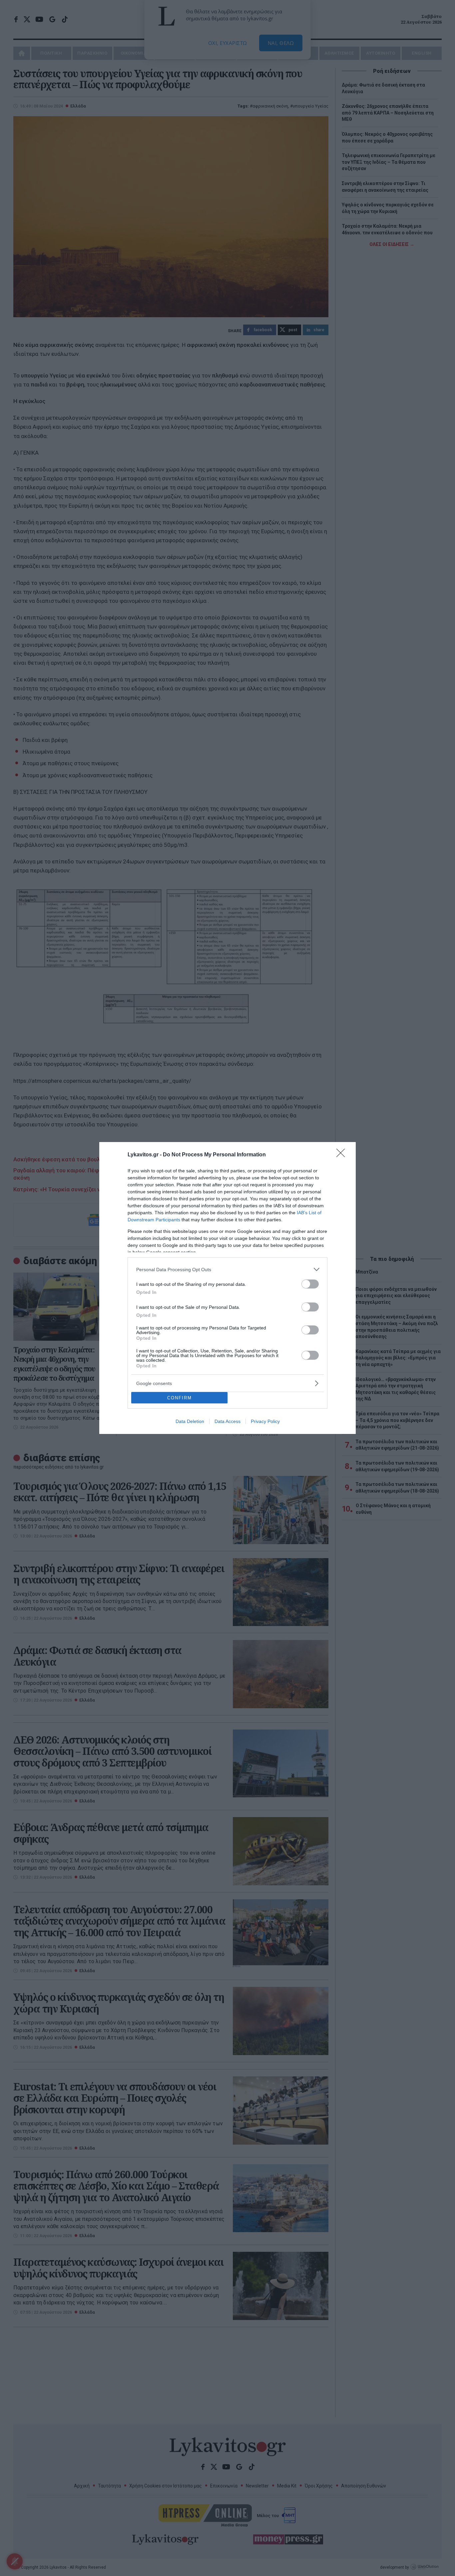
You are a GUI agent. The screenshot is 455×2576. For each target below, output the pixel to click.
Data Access (227, 1421)
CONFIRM (180, 1398)
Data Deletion (190, 1421)
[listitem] (227, 1269)
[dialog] (227, 1288)
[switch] (310, 1284)
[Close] (343, 1155)
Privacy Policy (265, 1421)
